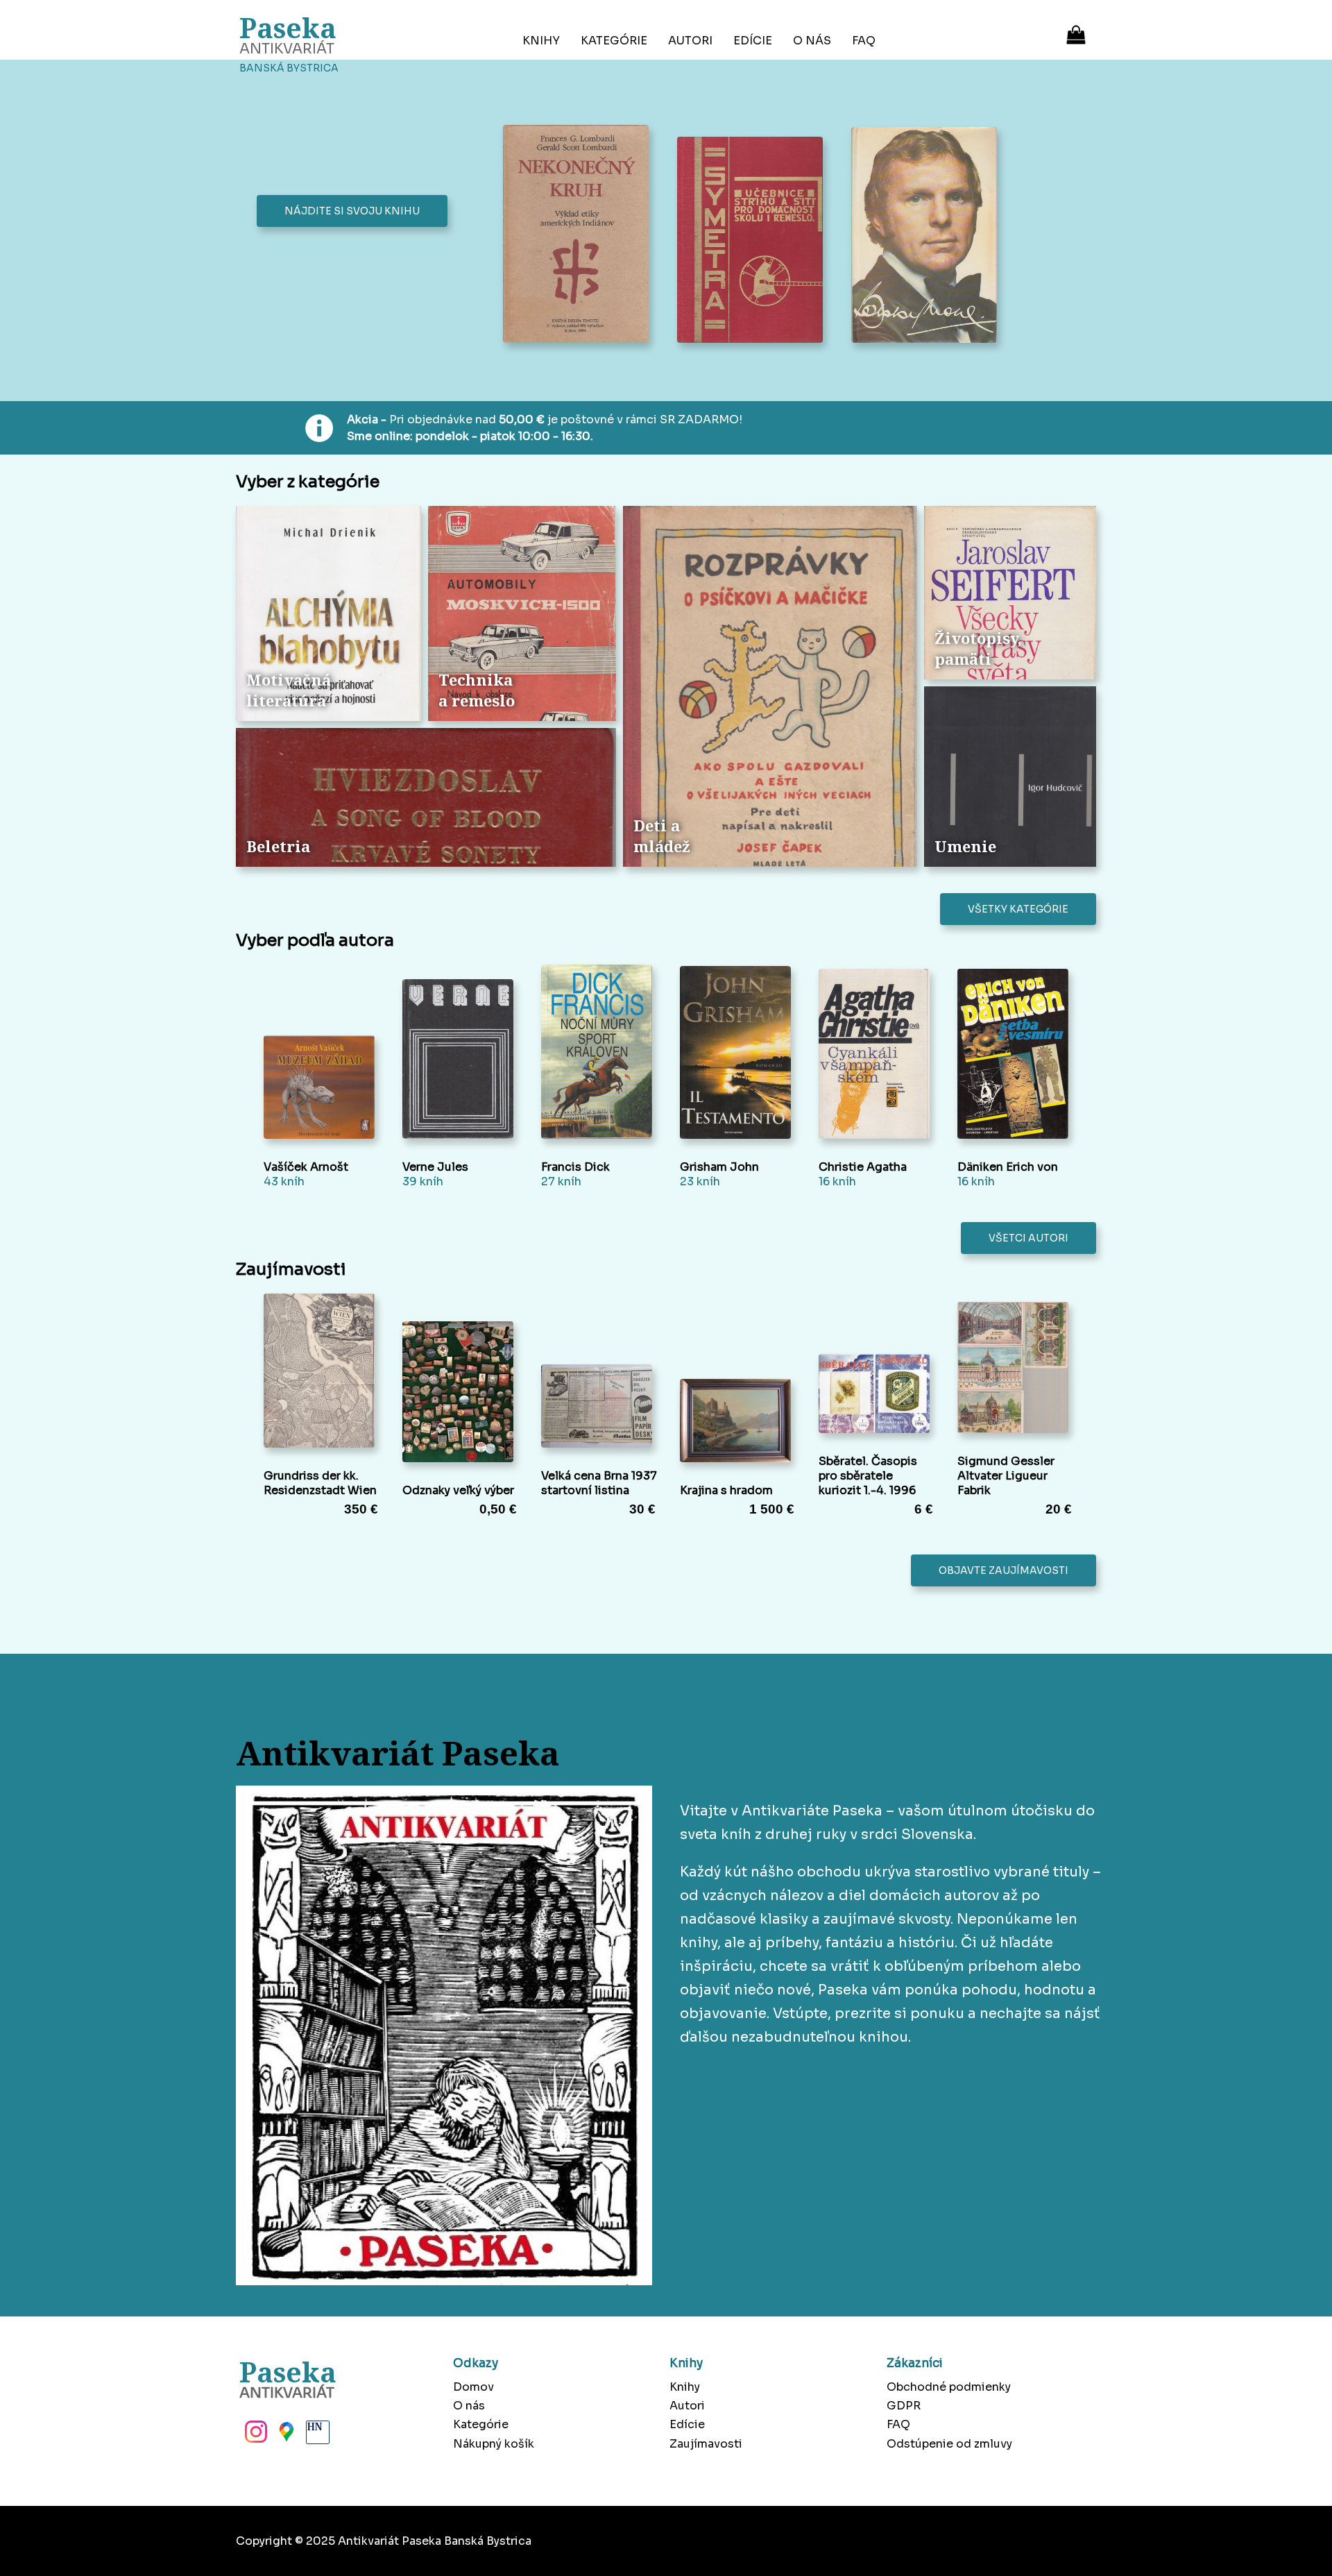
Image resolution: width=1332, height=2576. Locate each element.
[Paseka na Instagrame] (255, 2436)
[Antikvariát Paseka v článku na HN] (316, 2436)
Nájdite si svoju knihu (352, 211)
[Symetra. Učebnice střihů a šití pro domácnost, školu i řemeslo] (754, 241)
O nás (812, 41)
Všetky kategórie (1018, 909)
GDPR (904, 2406)
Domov (473, 2387)
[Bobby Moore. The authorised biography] (928, 237)
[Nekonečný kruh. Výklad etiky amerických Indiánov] (580, 235)
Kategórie (614, 41)
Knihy (541, 41)
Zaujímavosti (706, 2444)
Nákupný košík (494, 2444)
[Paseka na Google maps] (285, 2436)
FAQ (864, 41)
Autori (690, 41)
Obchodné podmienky (949, 2387)
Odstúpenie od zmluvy (949, 2444)
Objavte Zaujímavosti (1004, 1570)
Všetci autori (1028, 1238)
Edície (753, 41)
